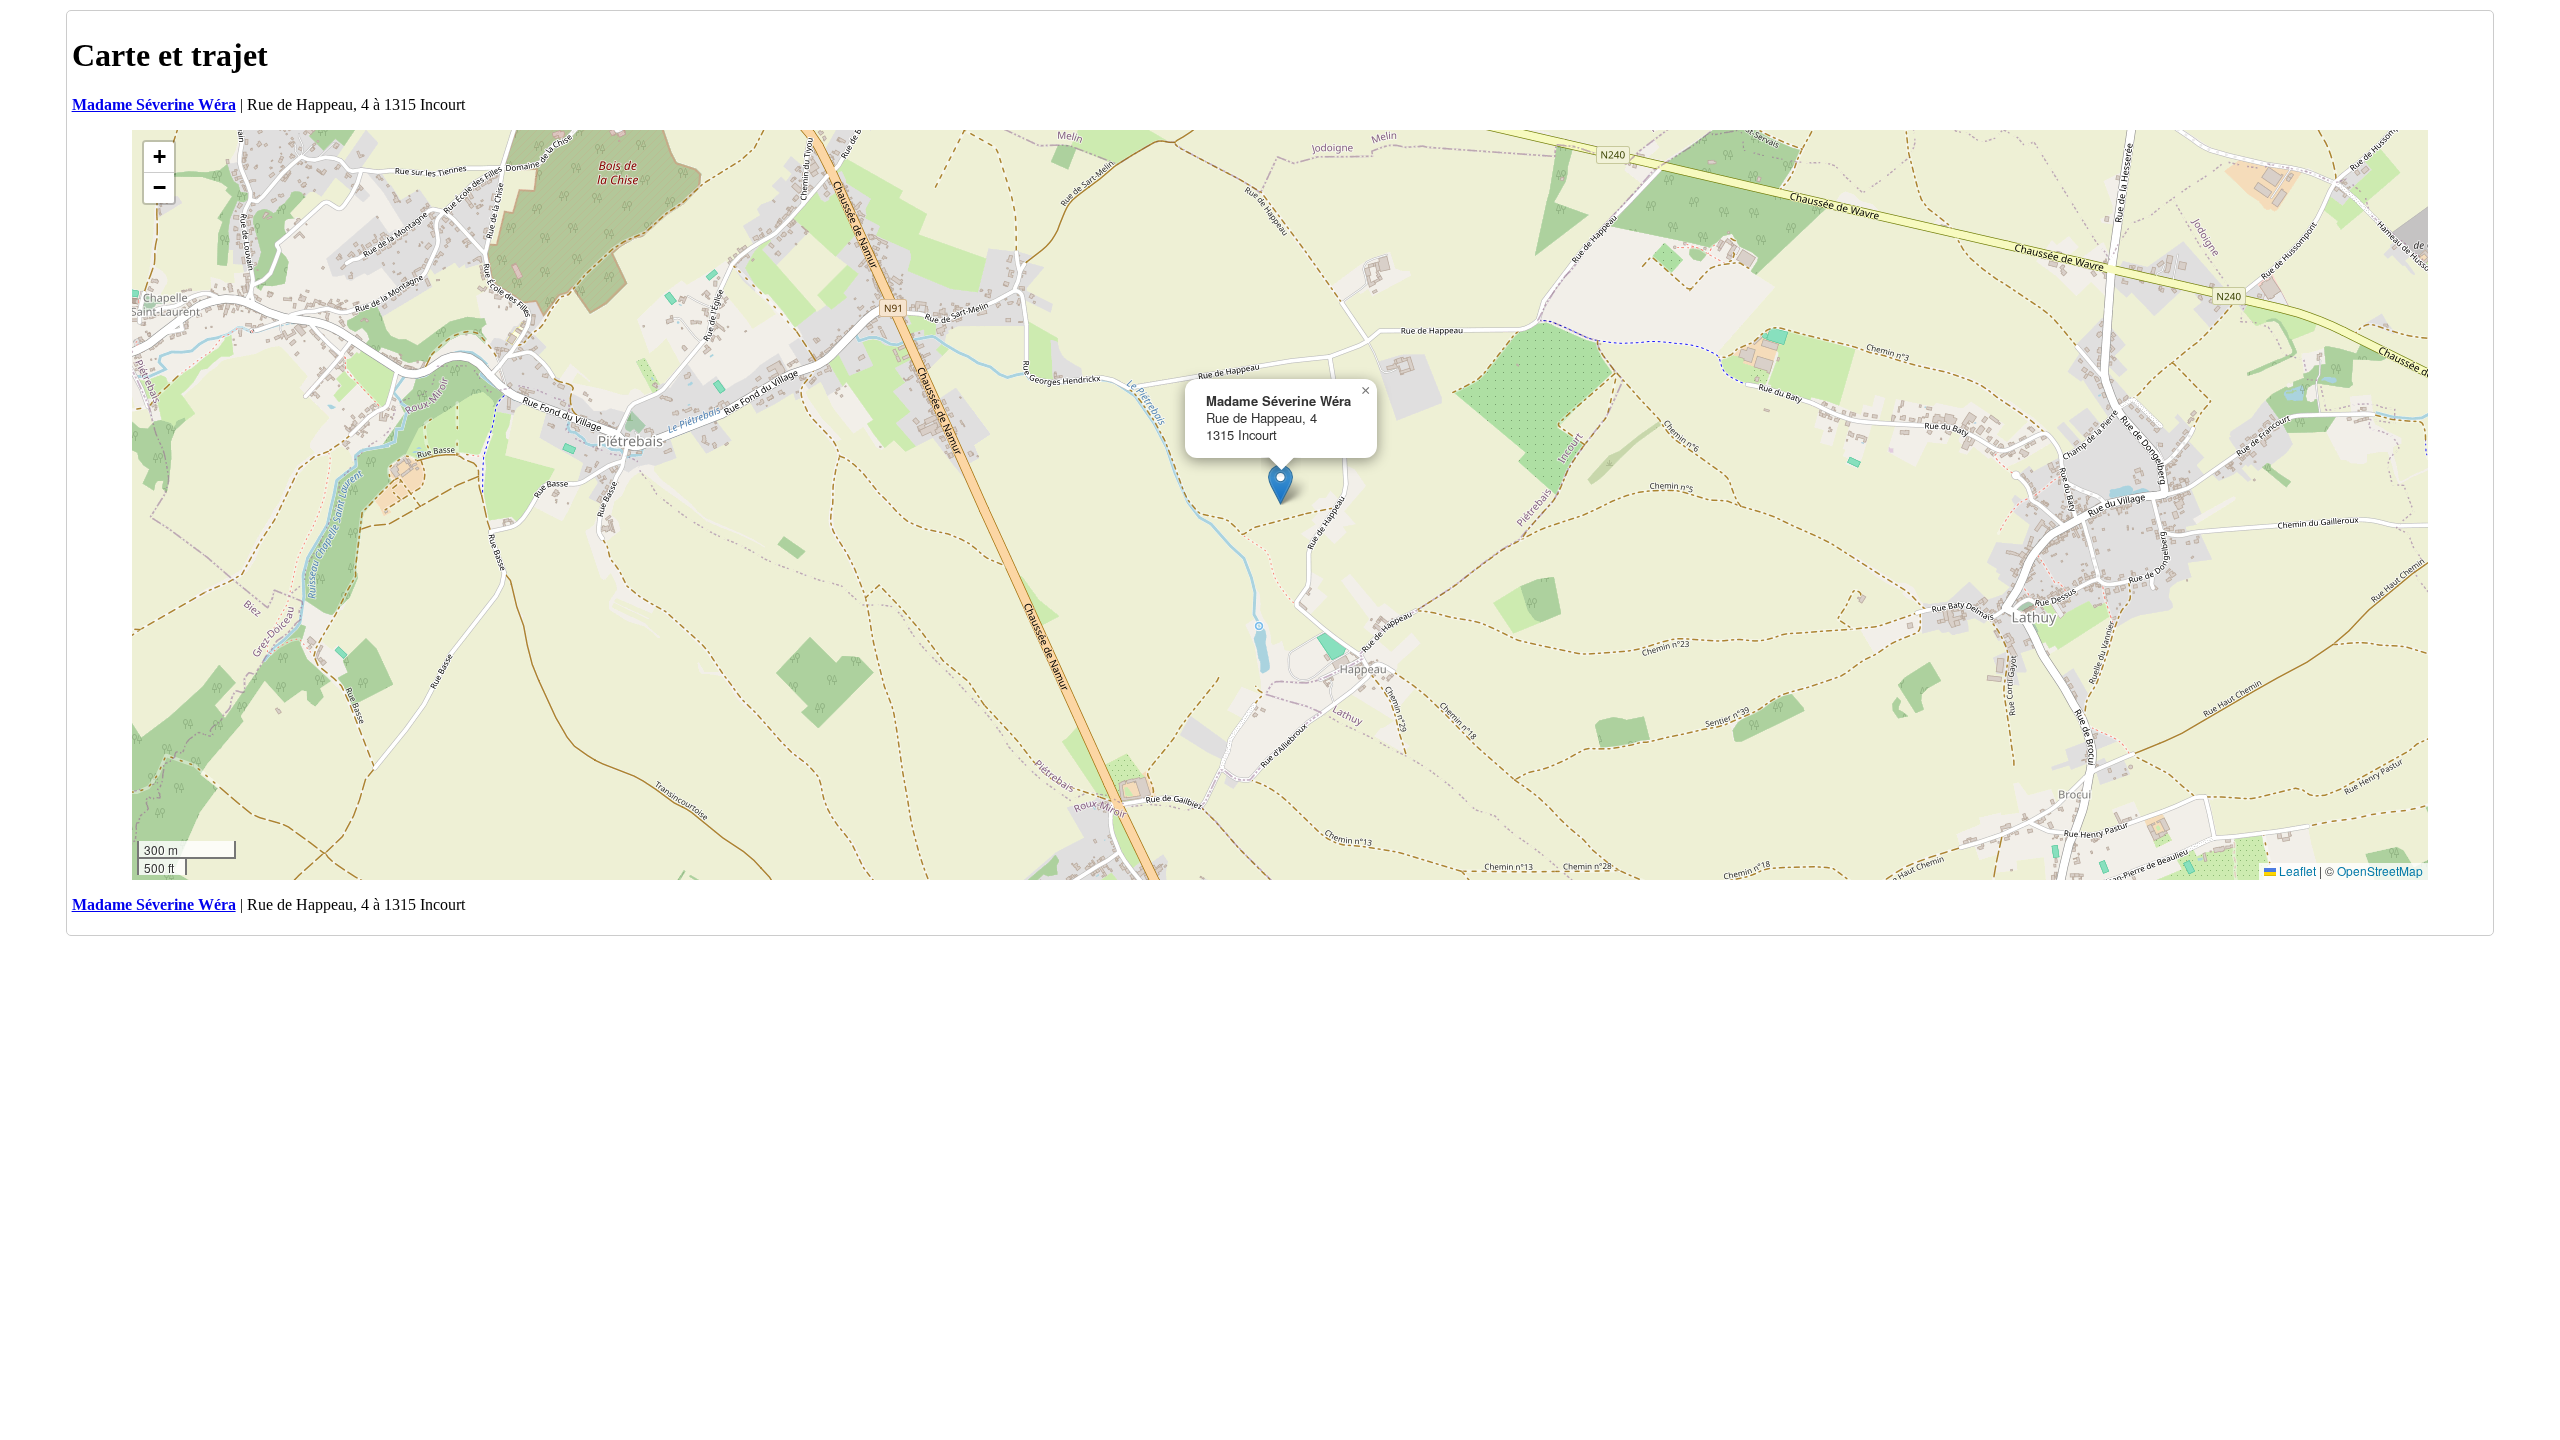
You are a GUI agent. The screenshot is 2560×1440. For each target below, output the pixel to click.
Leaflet (2296, 870)
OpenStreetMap (2380, 870)
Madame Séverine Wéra (154, 104)
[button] (1280, 484)
